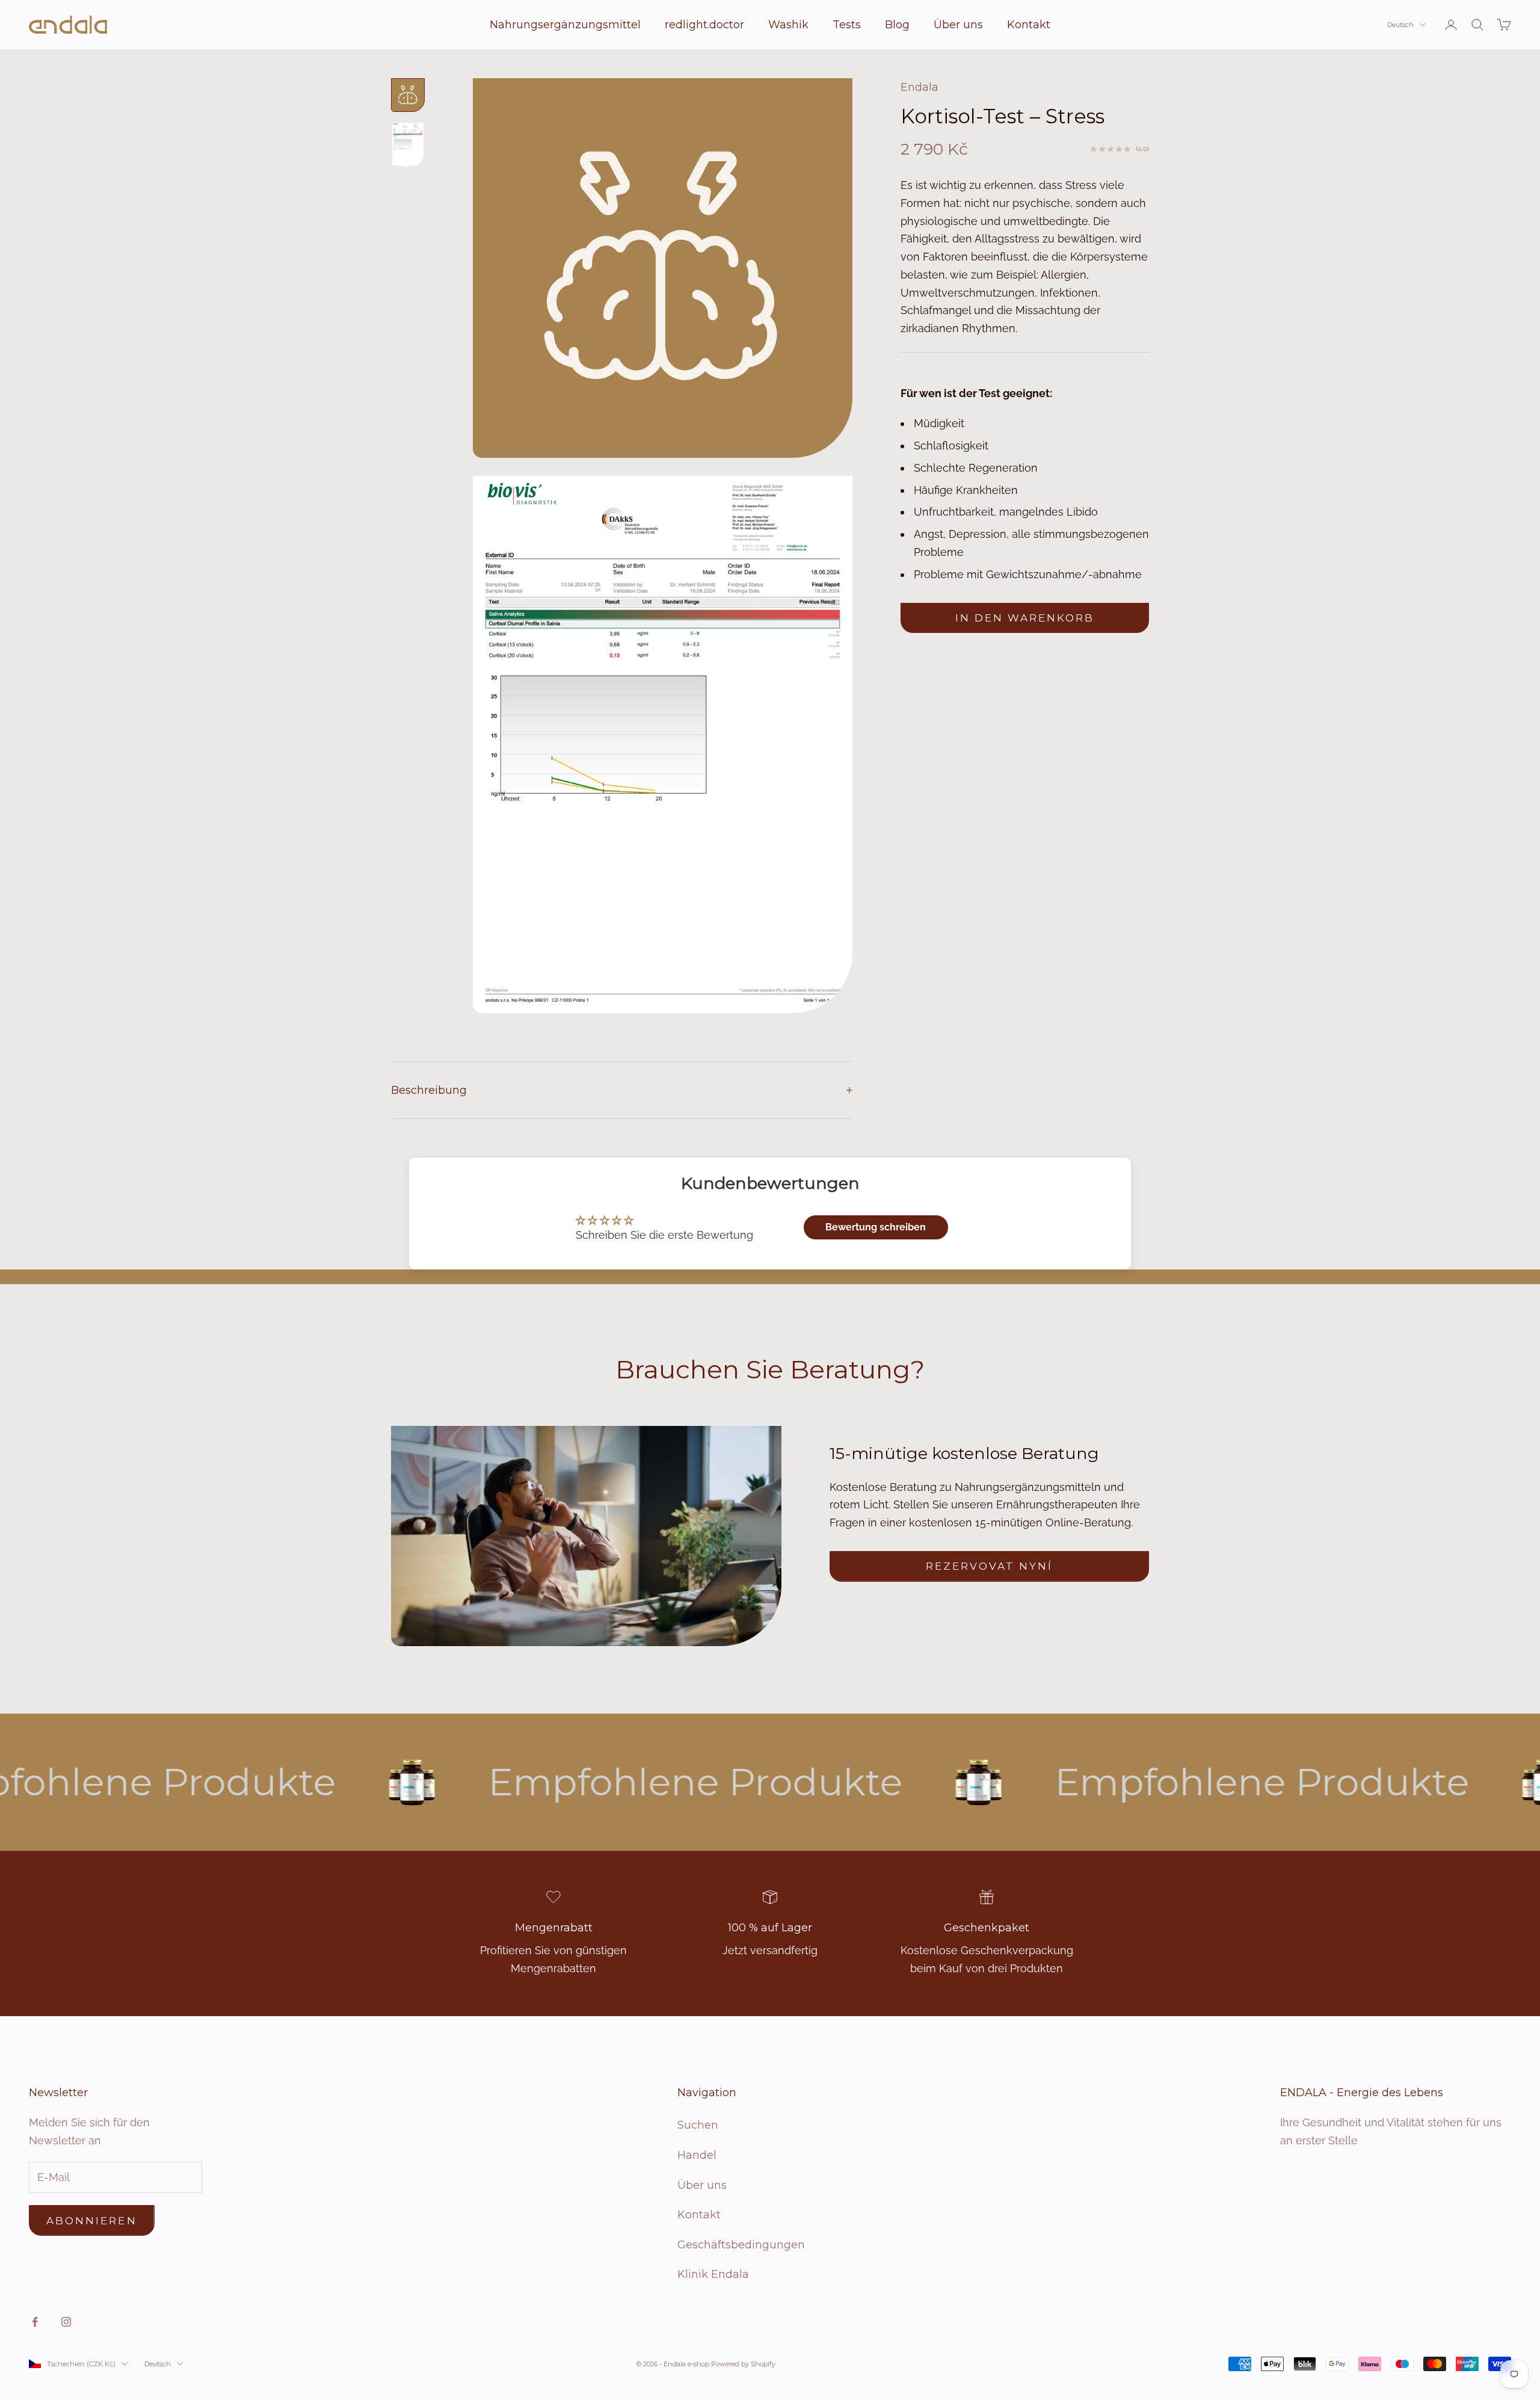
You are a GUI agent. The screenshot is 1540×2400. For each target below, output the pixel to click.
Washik (788, 25)
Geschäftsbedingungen (741, 2245)
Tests (847, 25)
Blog (897, 25)
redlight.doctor (704, 25)
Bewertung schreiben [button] (876, 1227)
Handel (697, 2155)
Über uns (958, 25)
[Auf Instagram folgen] (66, 2322)
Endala (919, 87)
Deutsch (1400, 25)
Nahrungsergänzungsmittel (565, 25)
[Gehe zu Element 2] (408, 145)
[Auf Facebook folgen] (35, 2322)
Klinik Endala (713, 2274)
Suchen (698, 2125)
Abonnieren (92, 2221)
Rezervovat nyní (990, 1567)
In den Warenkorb (1025, 618)
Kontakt (1029, 25)
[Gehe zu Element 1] (408, 95)
